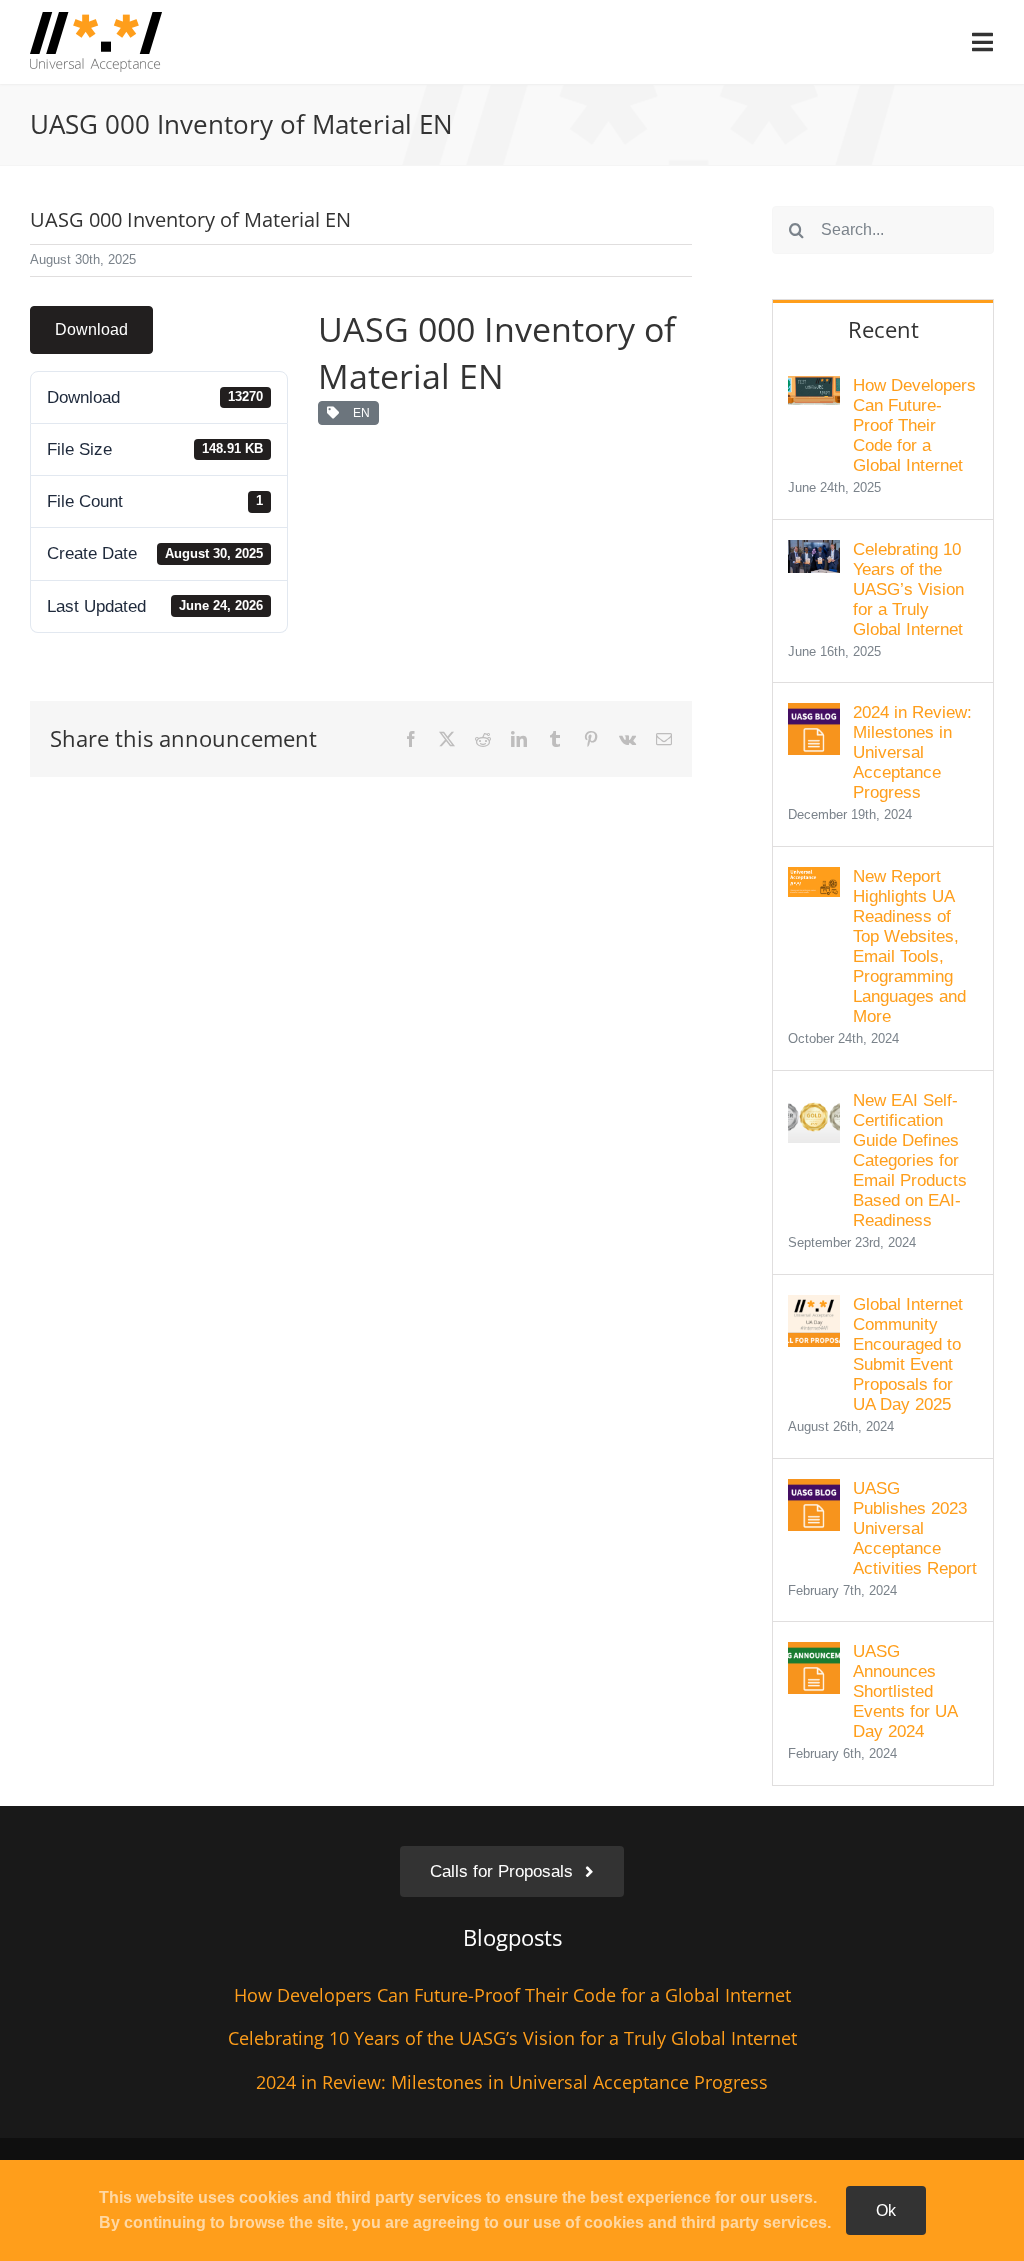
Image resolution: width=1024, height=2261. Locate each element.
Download (91, 329)
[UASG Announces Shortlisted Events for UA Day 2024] (814, 1655)
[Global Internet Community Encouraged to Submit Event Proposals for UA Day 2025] (814, 1308)
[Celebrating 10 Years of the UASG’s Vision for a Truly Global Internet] (814, 553)
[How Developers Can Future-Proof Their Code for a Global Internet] (814, 389)
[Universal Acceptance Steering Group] (96, 20)
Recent (883, 329)
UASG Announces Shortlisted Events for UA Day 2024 (905, 1691)
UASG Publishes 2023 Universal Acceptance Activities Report (915, 1528)
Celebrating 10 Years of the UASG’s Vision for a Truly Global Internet (908, 589)
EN (358, 413)
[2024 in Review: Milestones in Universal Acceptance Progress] (814, 716)
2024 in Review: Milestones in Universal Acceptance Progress (912, 752)
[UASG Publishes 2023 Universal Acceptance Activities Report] (814, 1492)
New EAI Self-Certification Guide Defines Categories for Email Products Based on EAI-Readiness (910, 1160)
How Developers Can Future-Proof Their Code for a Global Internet (914, 425)
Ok (886, 2210)
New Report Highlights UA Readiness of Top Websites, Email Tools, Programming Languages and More (909, 946)
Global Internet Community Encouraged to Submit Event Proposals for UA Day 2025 (908, 1354)
